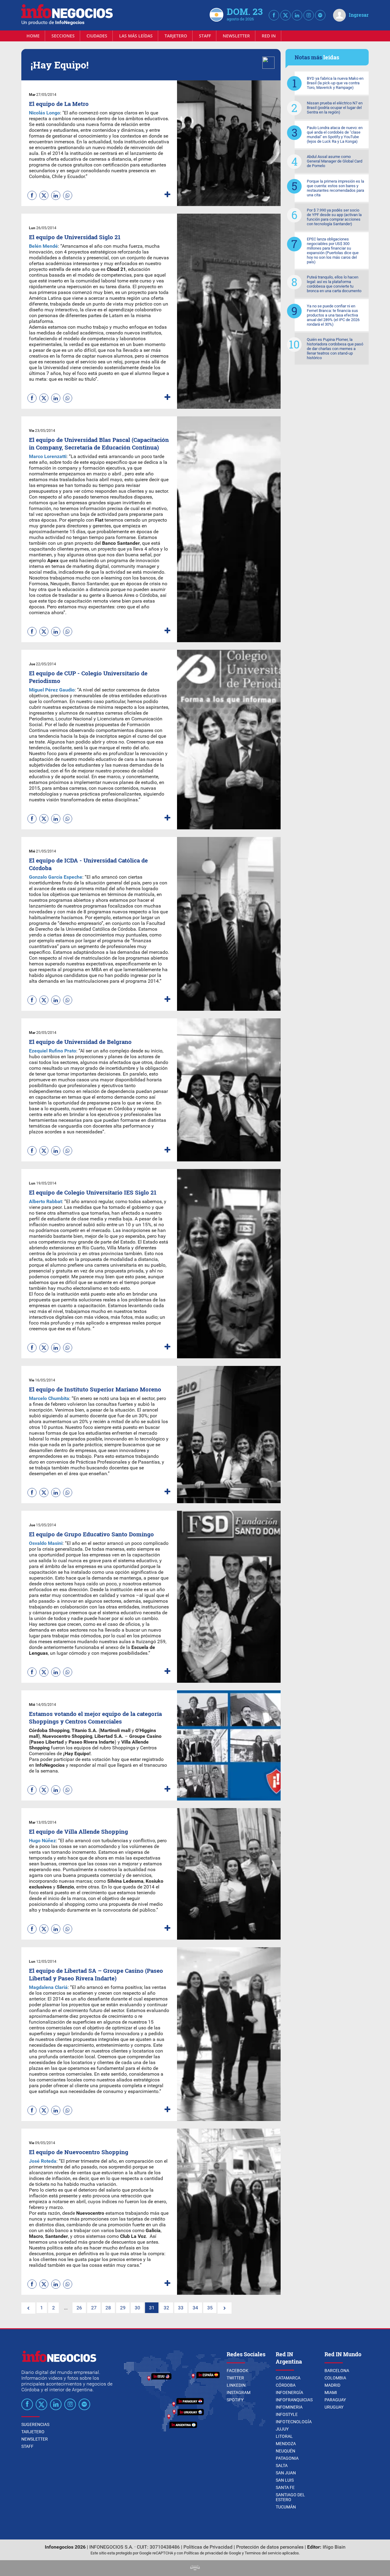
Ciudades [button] (97, 36)
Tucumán (286, 2507)
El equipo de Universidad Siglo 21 (75, 237)
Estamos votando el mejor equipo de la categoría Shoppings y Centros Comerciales (95, 1717)
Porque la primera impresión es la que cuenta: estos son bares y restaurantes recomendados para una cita (335, 188)
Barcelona (337, 2371)
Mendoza (286, 2444)
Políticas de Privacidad (208, 2547)
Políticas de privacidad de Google (213, 2553)
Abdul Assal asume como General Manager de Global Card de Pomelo (335, 161)
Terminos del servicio (263, 2553)
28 (108, 2308)
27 (94, 2308)
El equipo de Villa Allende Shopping (78, 1831)
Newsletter (236, 36)
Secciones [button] (63, 36)
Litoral (284, 2436)
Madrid (332, 2385)
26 (79, 2308)
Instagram (239, 2392)
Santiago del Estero (290, 2497)
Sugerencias (35, 2424)
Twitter (235, 2378)
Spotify (235, 2400)
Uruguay (334, 2407)
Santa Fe (285, 2487)
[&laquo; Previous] (28, 2308)
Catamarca (288, 2378)
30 (137, 2308)
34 (195, 2308)
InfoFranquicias (294, 2400)
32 (166, 2308)
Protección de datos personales (270, 2547)
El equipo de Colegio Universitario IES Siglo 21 (93, 1192)
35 (210, 2308)
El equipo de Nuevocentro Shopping (79, 2152)
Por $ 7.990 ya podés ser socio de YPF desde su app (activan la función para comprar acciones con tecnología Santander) (334, 217)
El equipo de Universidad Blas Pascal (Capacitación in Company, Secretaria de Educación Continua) (99, 443)
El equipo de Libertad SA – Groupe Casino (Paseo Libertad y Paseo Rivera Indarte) (96, 1974)
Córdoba (286, 2385)
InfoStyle (287, 2414)
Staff (205, 36)
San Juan (286, 2473)
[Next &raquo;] (225, 2308)
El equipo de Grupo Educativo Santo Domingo (91, 1534)
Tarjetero (176, 36)
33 (181, 2308)
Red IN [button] (269, 36)
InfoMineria (289, 2407)
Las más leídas (136, 36)
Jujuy (282, 2429)
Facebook (238, 2371)
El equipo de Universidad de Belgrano (80, 1042)
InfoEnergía (289, 2392)
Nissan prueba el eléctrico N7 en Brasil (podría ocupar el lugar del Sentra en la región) (335, 108)
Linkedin (236, 2385)
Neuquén (285, 2451)
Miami (331, 2392)
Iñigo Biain (334, 2547)
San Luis (285, 2480)
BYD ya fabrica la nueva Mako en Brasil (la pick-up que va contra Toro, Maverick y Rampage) (335, 83)
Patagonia (287, 2458)
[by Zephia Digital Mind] (195, 2569)
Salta (282, 2466)
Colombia (335, 2378)
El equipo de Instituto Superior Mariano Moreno (95, 1389)
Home (33, 36)
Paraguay (335, 2400)
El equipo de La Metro (59, 104)
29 (123, 2308)
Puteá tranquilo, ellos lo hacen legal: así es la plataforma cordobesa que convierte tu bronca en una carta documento (334, 284)
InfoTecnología (294, 2422)
